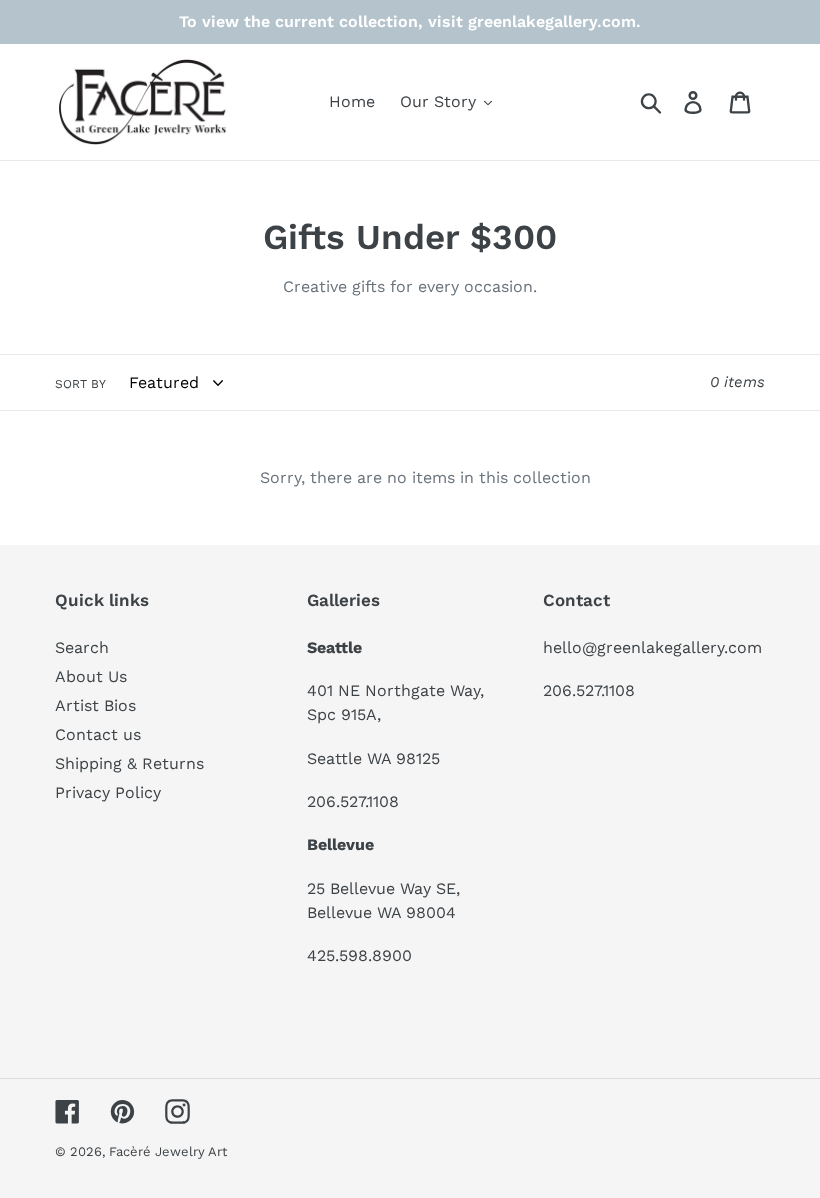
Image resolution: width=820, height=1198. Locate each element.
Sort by (80, 384)
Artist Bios (95, 705)
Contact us (98, 734)
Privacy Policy (108, 792)
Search (82, 647)
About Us (91, 676)
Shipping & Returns (129, 763)
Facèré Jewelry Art (168, 1151)
